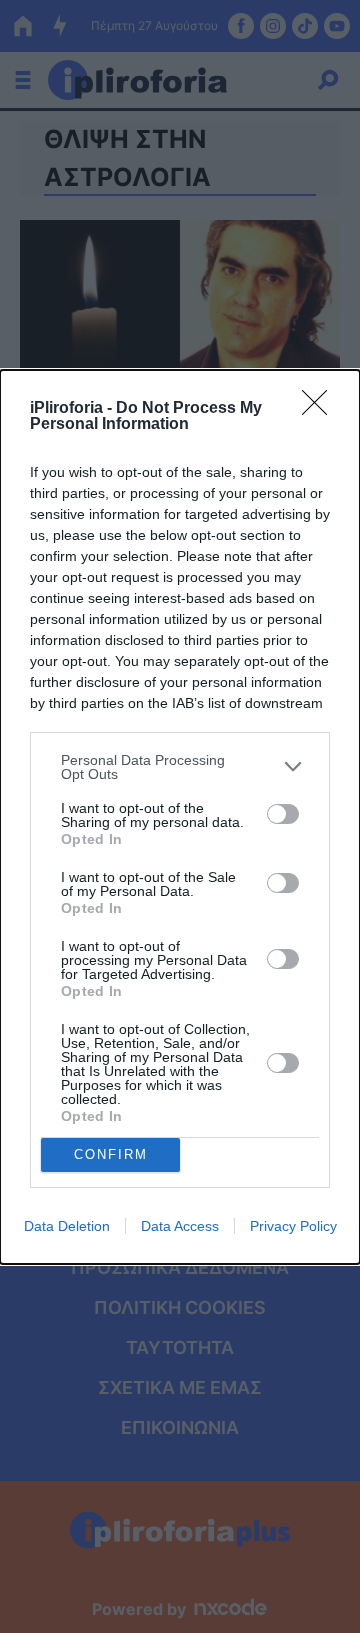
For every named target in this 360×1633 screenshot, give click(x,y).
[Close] (321, 409)
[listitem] (180, 767)
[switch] (283, 814)
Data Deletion (67, 1226)
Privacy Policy (293, 1226)
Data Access (180, 1226)
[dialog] (180, 817)
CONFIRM (111, 1154)
